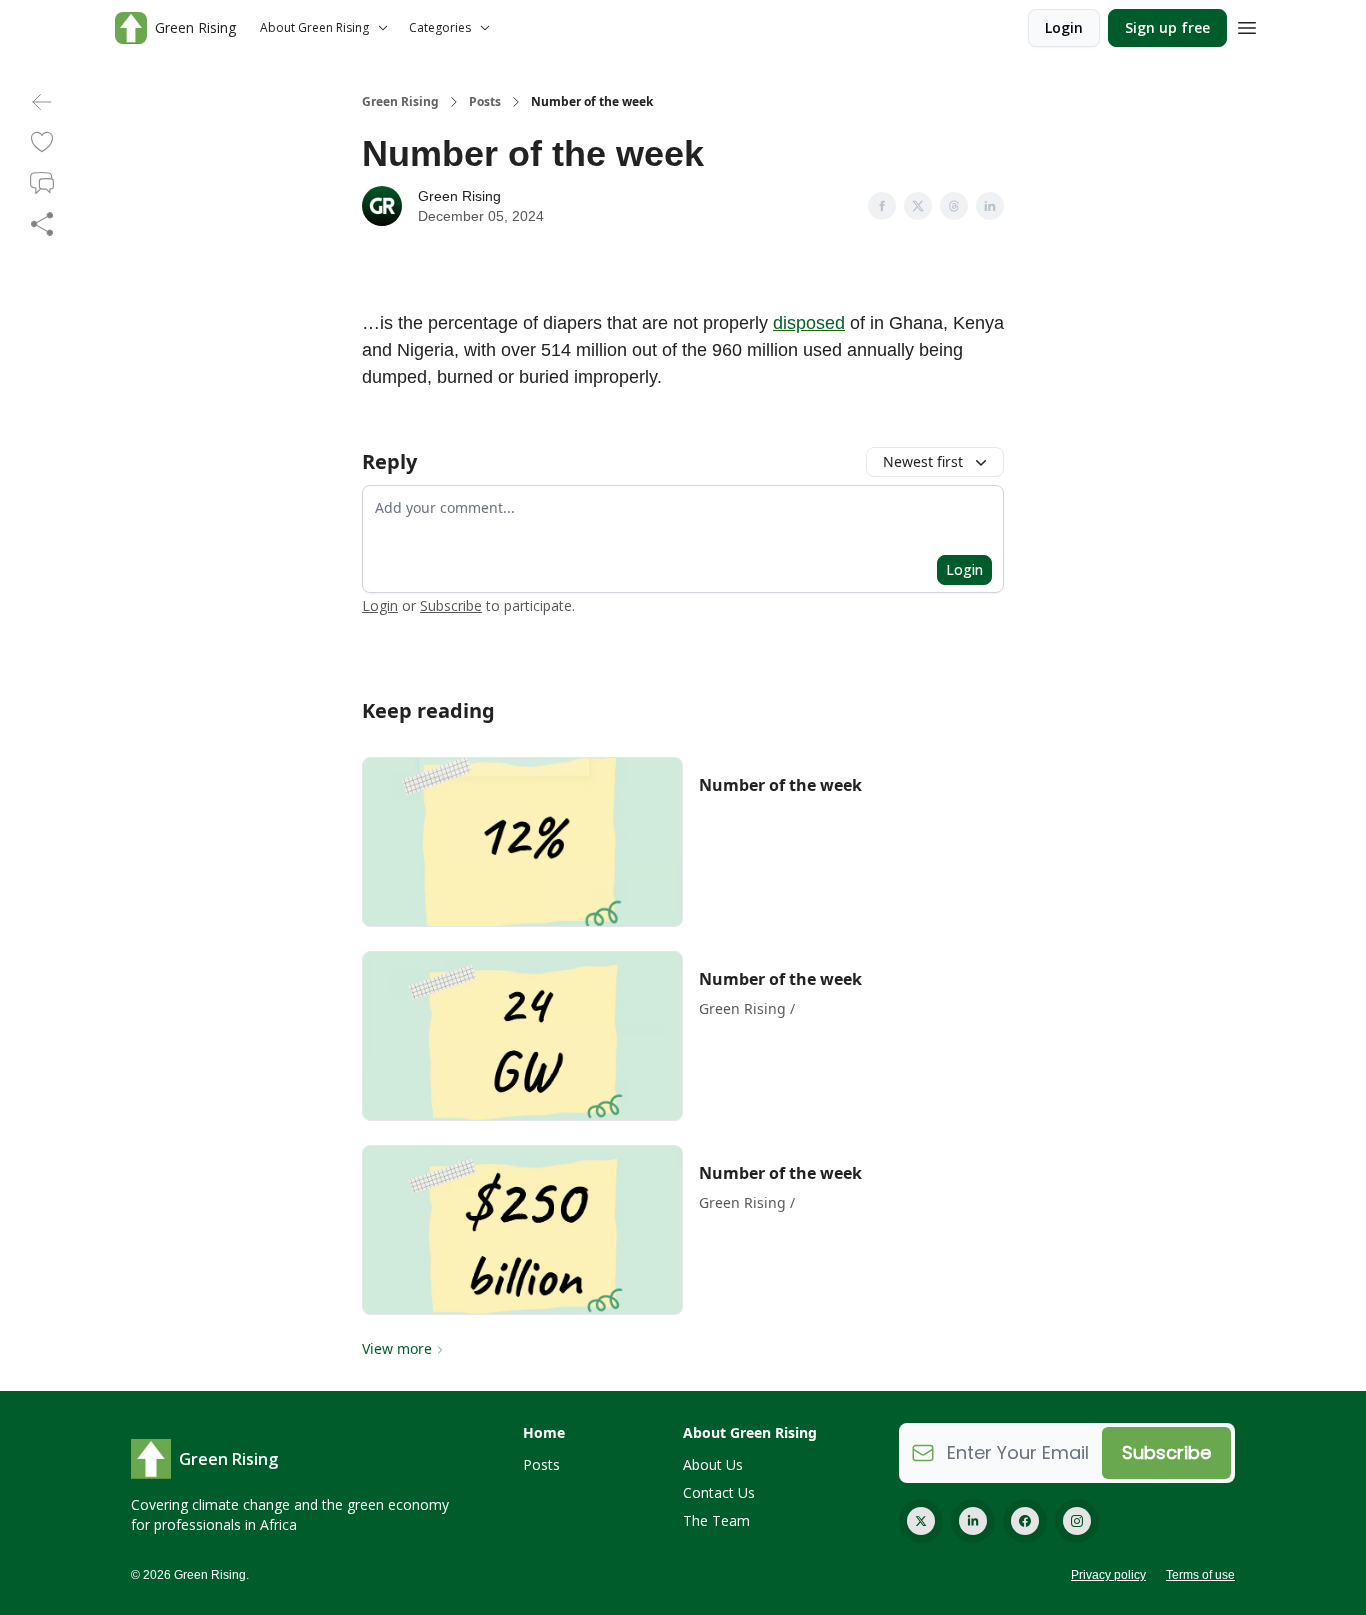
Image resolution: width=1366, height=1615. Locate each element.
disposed (809, 323)
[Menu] (1247, 25)
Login (1064, 27)
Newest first (923, 461)
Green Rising (400, 102)
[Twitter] (921, 1521)
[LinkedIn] (973, 1521)
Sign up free (1167, 27)
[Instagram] (1077, 1521)
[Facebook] (1025, 1521)
